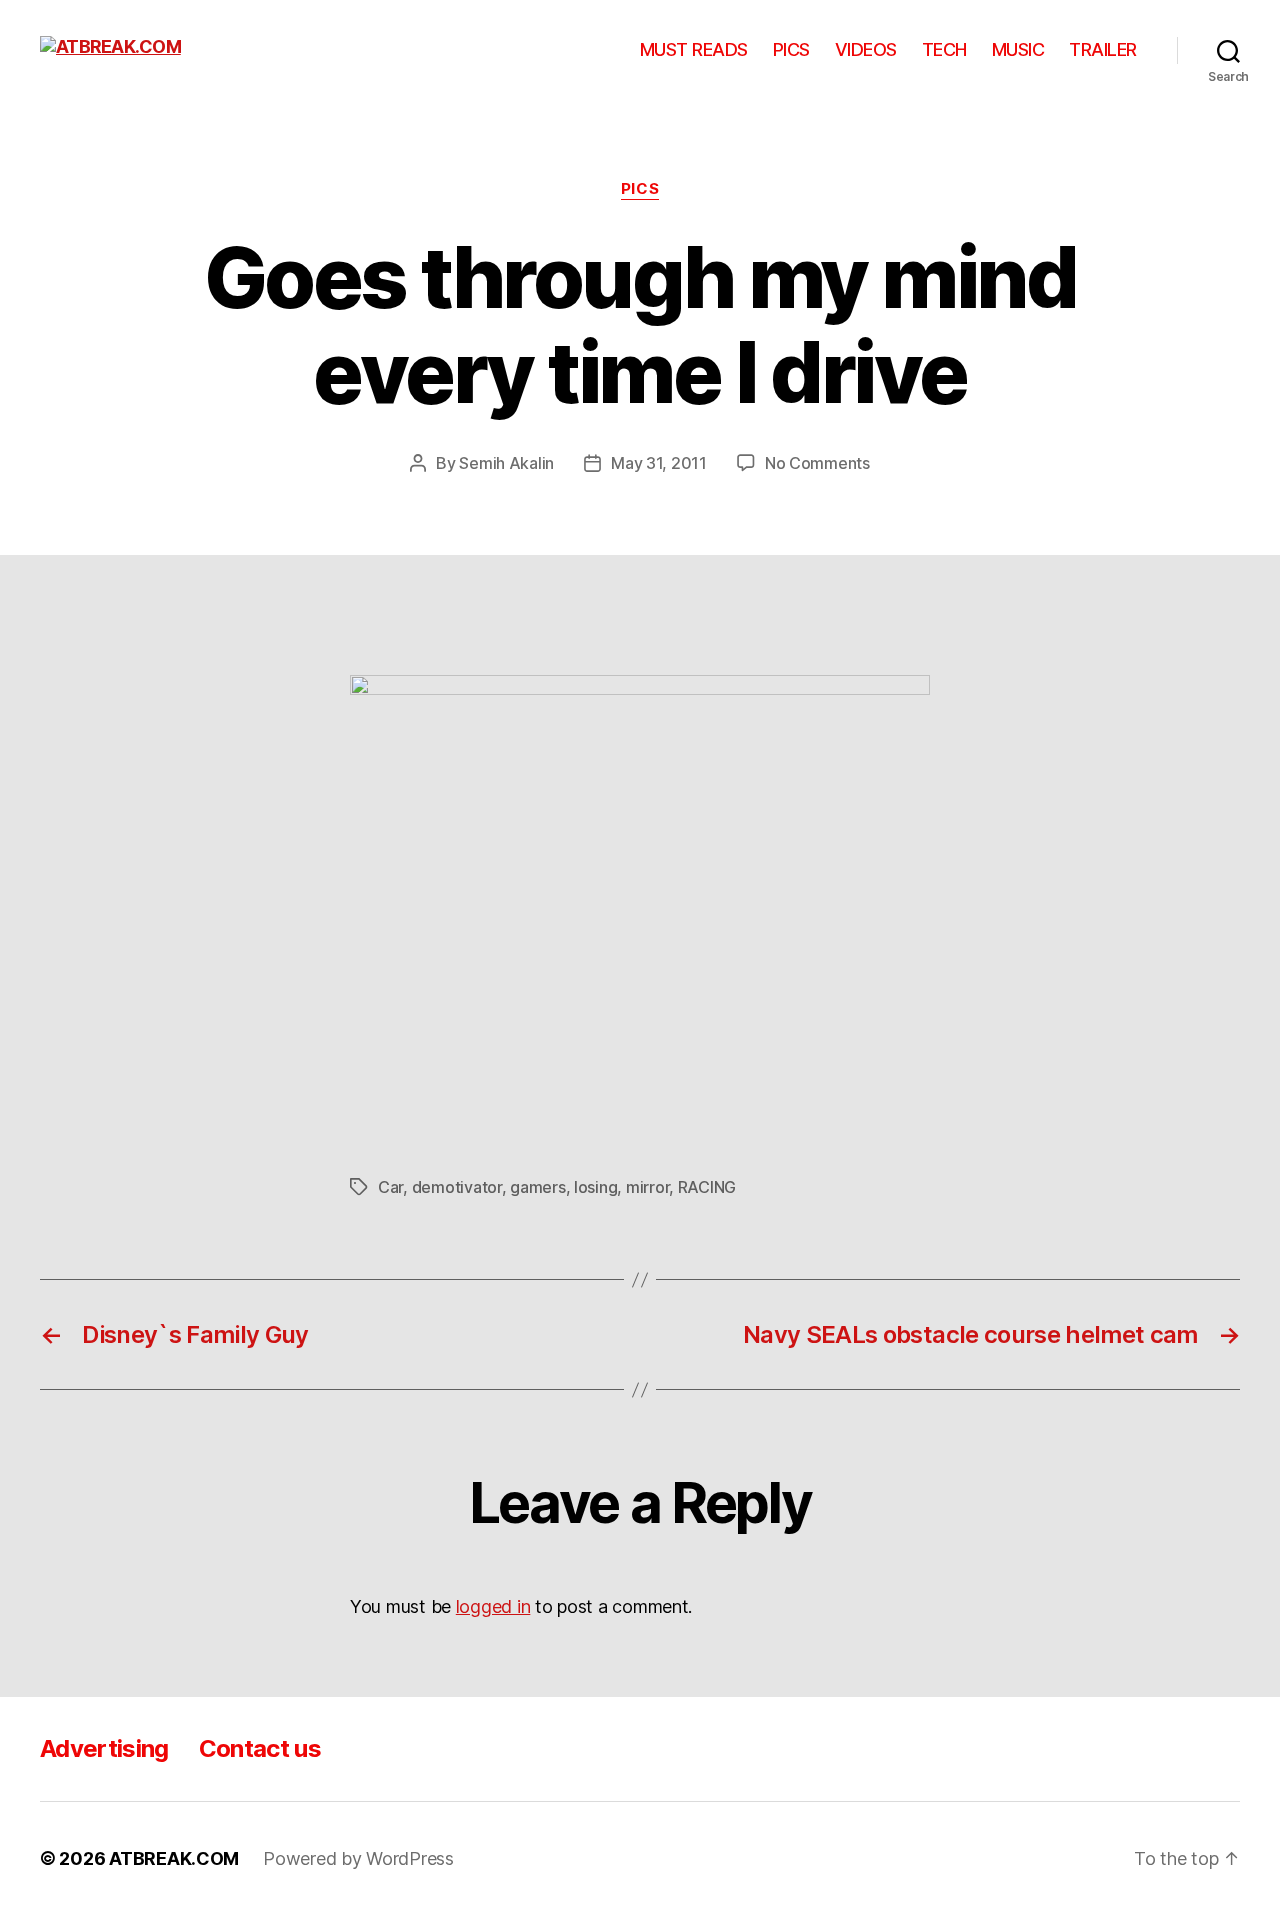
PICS (791, 49)
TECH (944, 49)
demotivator (457, 1187)
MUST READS (694, 49)
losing (595, 1187)
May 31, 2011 (659, 463)
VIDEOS (866, 49)
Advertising (104, 1748)
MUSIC (1018, 49)
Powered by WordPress (358, 1858)
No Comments (817, 463)
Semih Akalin (506, 463)
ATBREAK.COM (174, 1858)
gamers (537, 1187)
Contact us (260, 1748)
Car (390, 1187)
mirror (647, 1187)
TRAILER (1103, 49)
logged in (493, 1606)
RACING (707, 1187)
